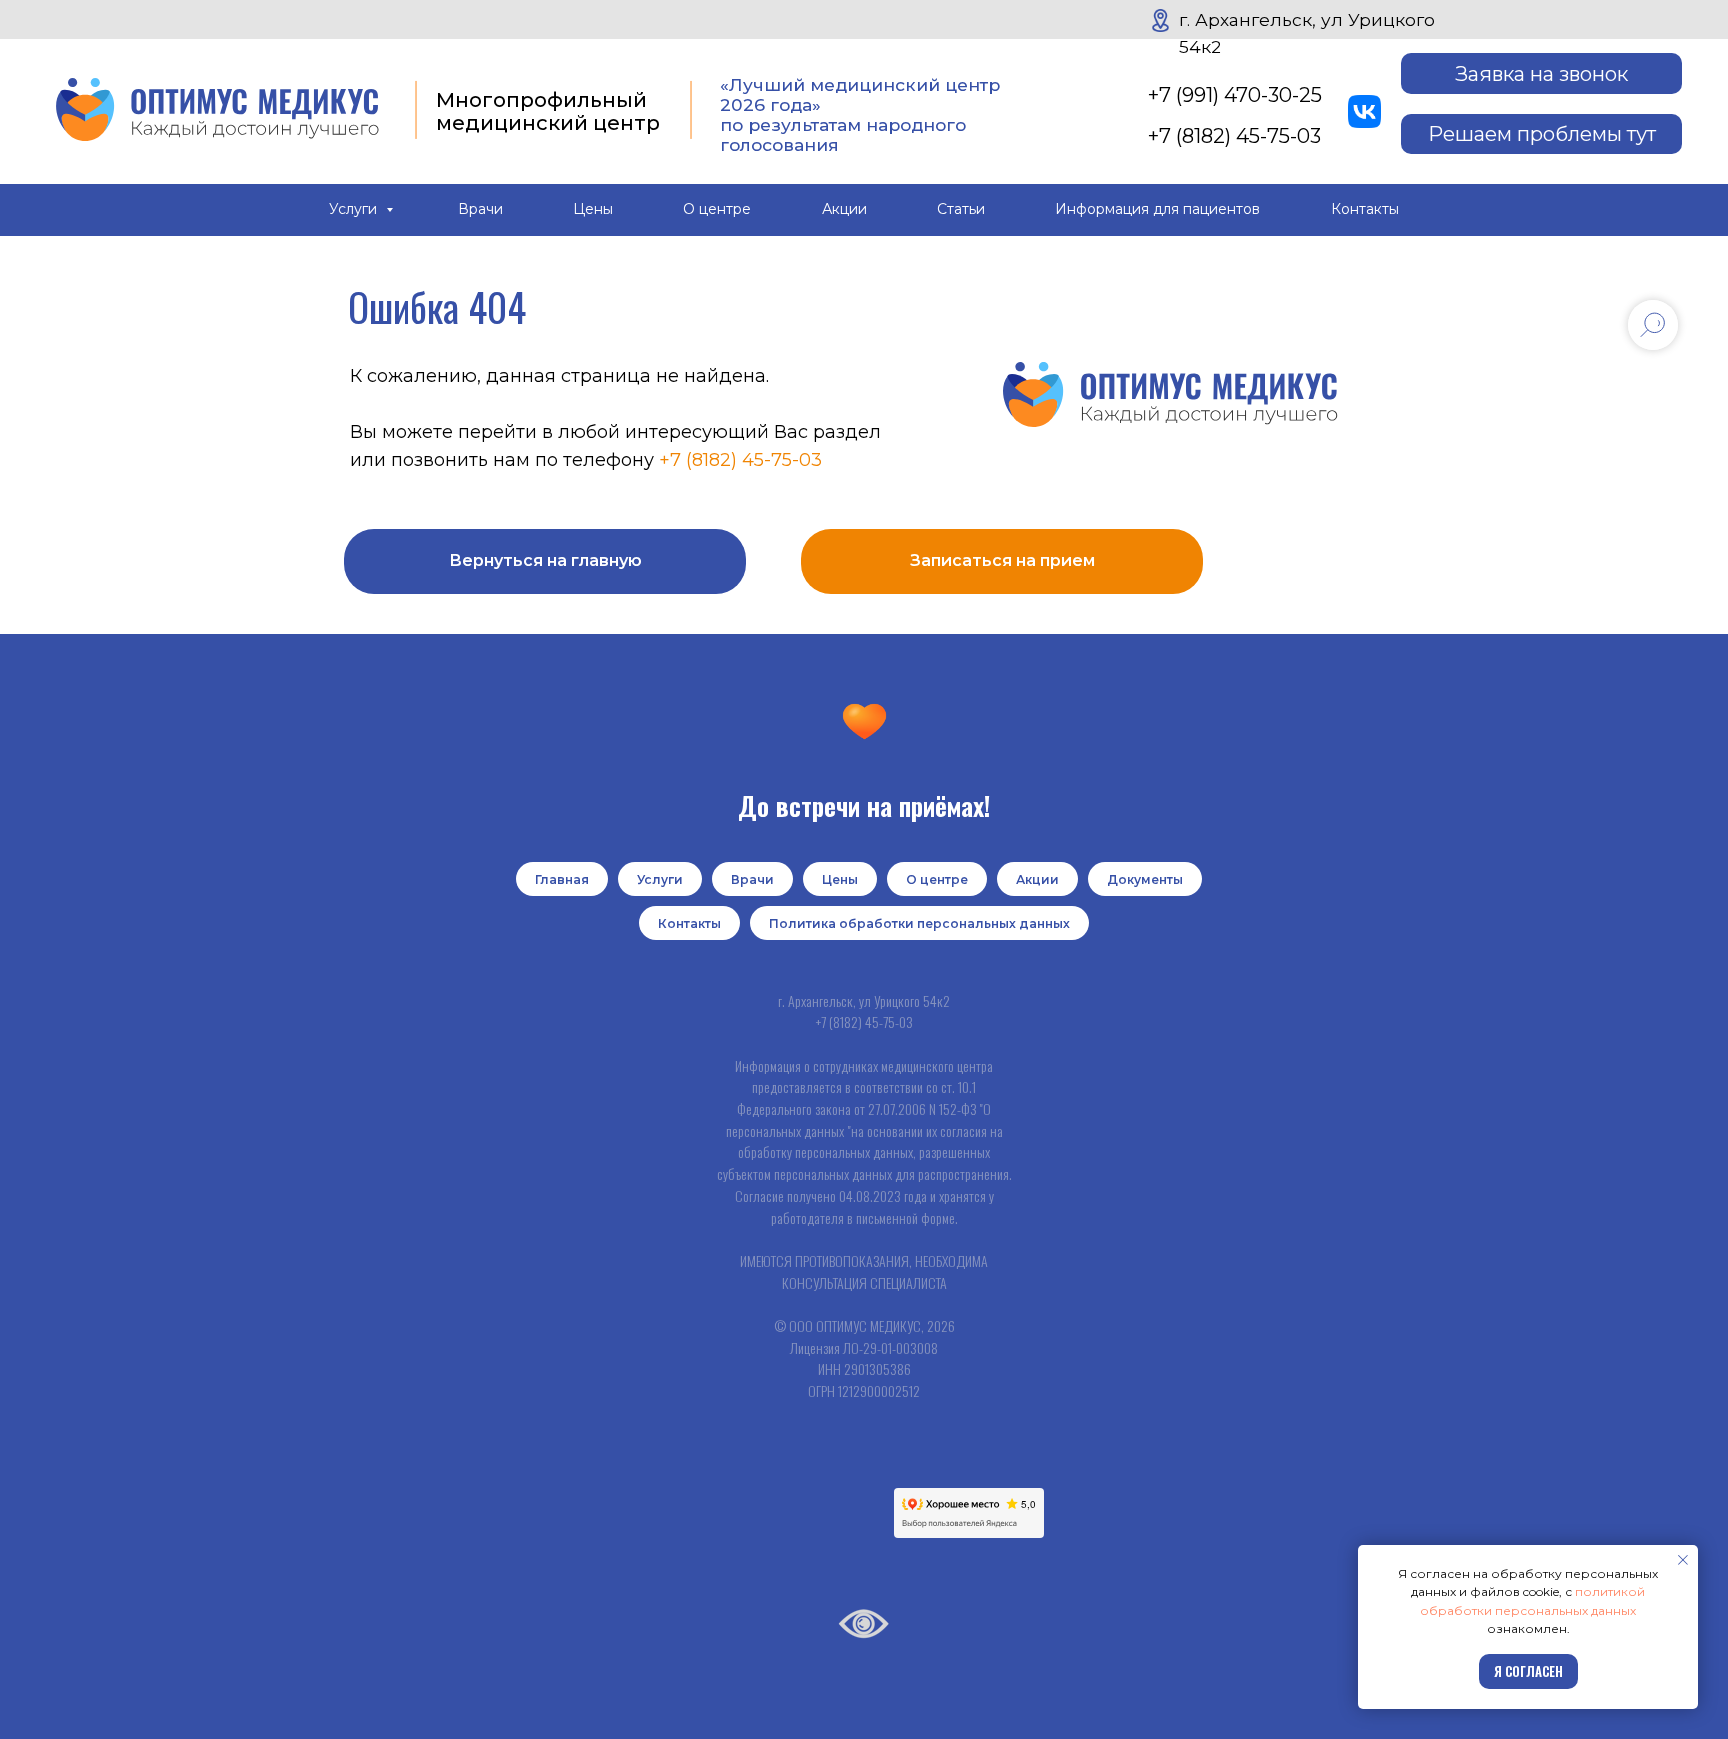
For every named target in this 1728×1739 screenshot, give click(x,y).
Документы (1145, 879)
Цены (593, 209)
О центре (717, 209)
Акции (844, 209)
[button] (1541, 73)
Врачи (480, 209)
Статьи (961, 209)
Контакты (1365, 209)
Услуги (355, 209)
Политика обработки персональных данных (919, 923)
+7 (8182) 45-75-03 (1234, 135)
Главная (562, 879)
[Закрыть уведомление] (1683, 1560)
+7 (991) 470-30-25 (1235, 94)
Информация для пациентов (1157, 209)
